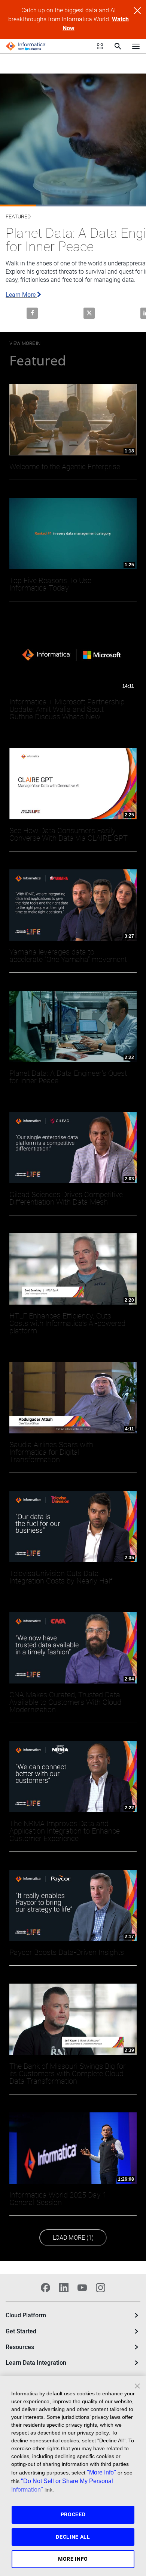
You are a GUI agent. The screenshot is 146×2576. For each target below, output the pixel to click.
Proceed (73, 2514)
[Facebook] (45, 2287)
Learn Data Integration (36, 2363)
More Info (73, 2559)
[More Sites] (100, 46)
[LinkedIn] (64, 2287)
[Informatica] (26, 46)
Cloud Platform (26, 2315)
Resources (20, 2347)
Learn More (21, 295)
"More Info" (101, 2472)
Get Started (21, 2331)
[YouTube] (82, 2287)
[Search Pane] (118, 46)
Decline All (73, 2537)
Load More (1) (76, 2237)
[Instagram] (101, 2287)
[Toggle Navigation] (136, 46)
